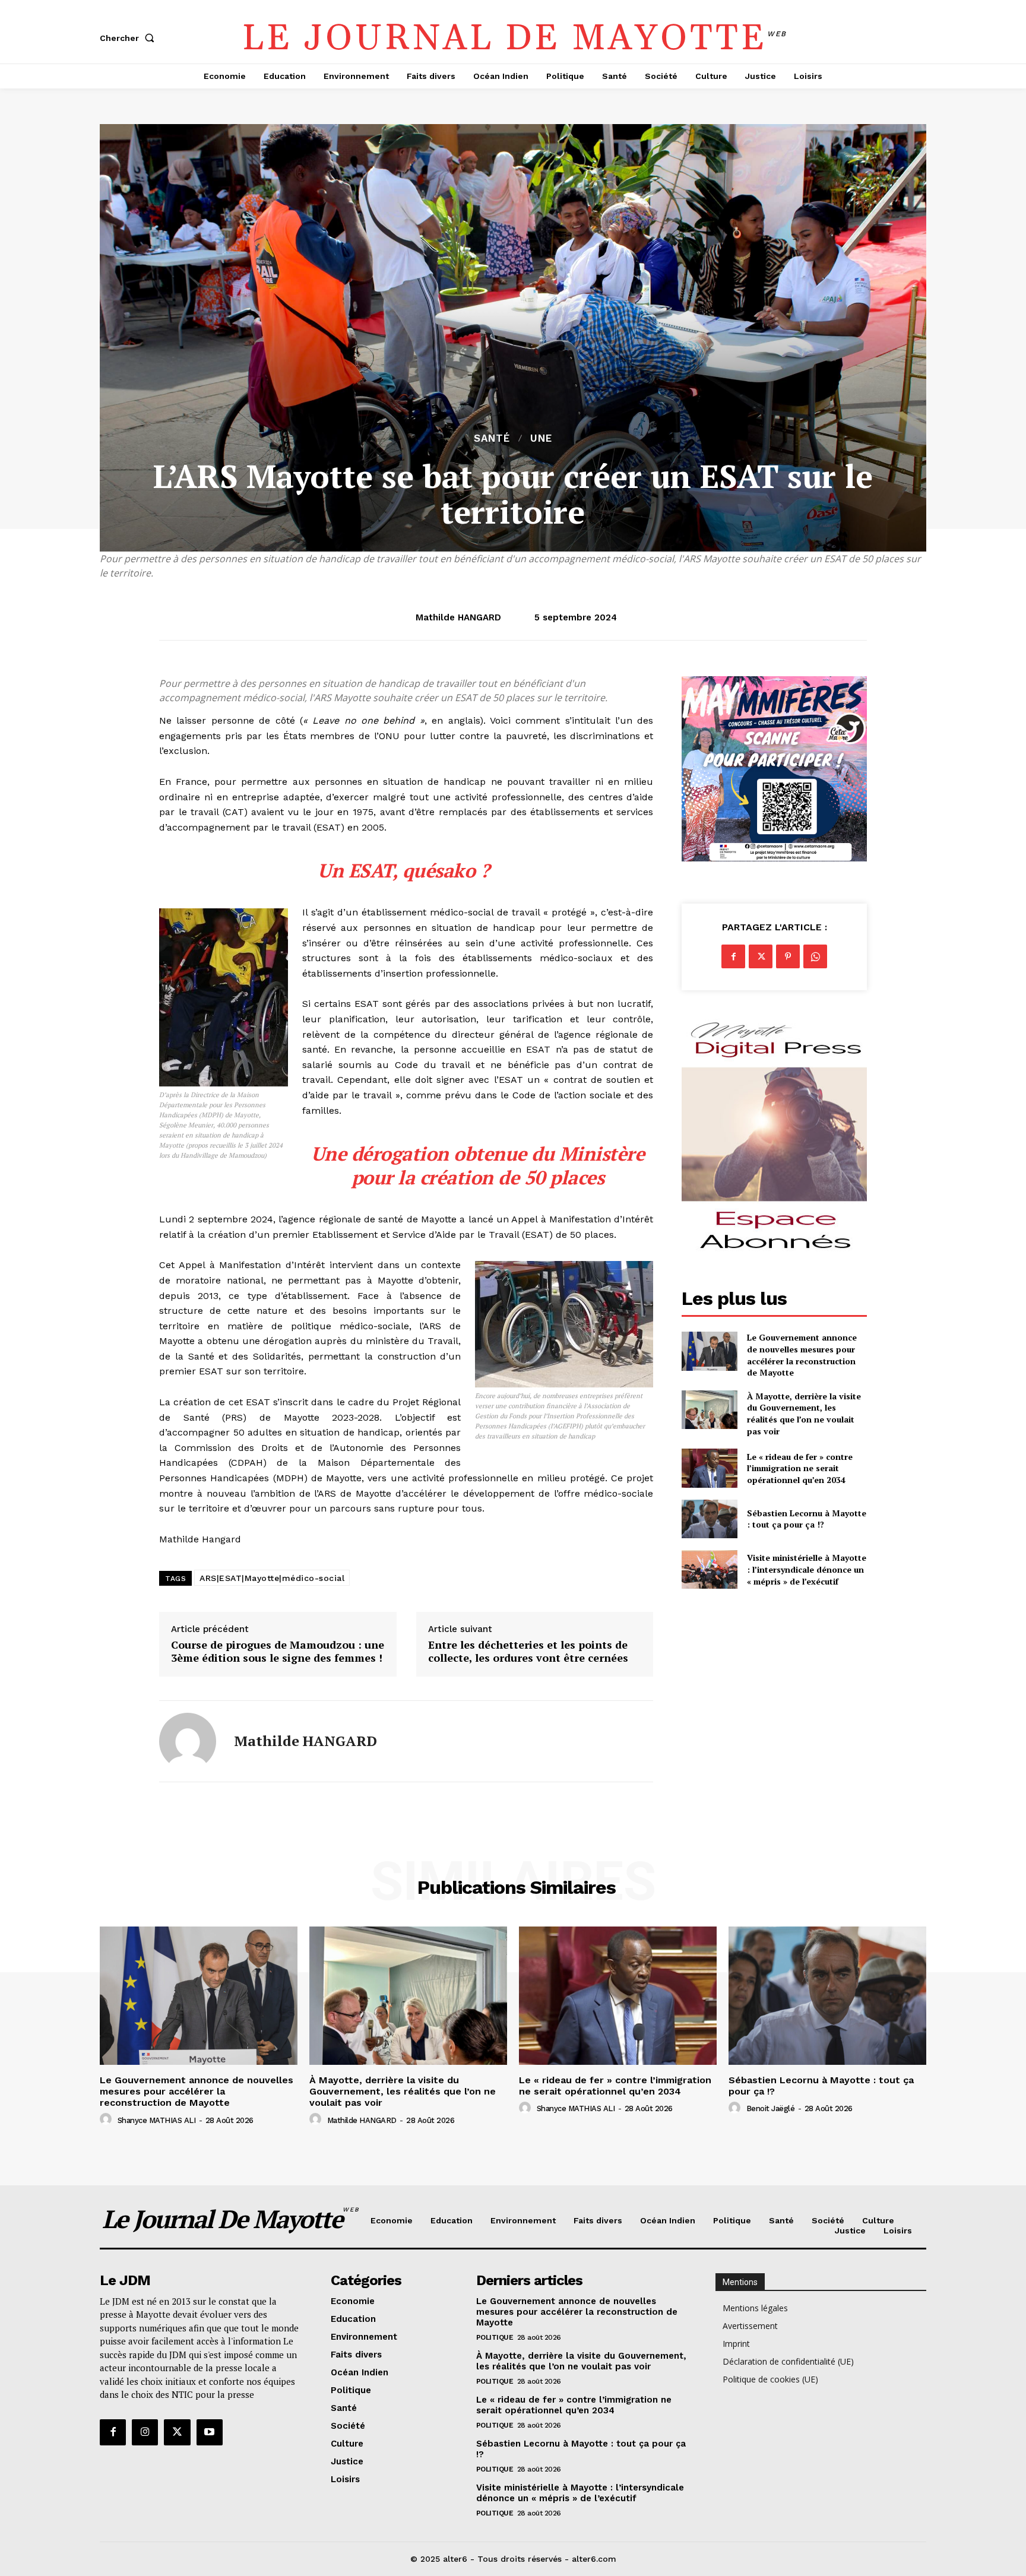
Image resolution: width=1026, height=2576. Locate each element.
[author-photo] (107, 2119)
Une (541, 438)
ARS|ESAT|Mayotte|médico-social (272, 1578)
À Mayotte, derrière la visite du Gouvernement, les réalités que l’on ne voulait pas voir (804, 1414)
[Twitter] (761, 956)
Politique (495, 2337)
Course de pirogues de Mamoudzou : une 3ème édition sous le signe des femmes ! (278, 1651)
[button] (129, 38)
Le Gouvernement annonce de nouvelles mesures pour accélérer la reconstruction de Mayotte (802, 1355)
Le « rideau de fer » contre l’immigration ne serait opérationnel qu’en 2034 (800, 1468)
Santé (492, 438)
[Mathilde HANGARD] (188, 1741)
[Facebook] (733, 956)
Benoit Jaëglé (771, 2108)
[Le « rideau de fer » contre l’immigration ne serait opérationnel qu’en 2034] (709, 1468)
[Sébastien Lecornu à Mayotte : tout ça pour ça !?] (709, 1519)
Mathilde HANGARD (458, 617)
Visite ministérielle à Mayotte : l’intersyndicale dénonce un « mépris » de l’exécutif (807, 1569)
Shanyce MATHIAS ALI (157, 2120)
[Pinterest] (788, 956)
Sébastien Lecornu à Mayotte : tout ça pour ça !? (807, 1519)
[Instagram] (145, 2432)
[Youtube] (210, 2432)
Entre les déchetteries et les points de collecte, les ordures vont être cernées (528, 1651)
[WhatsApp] (815, 956)
